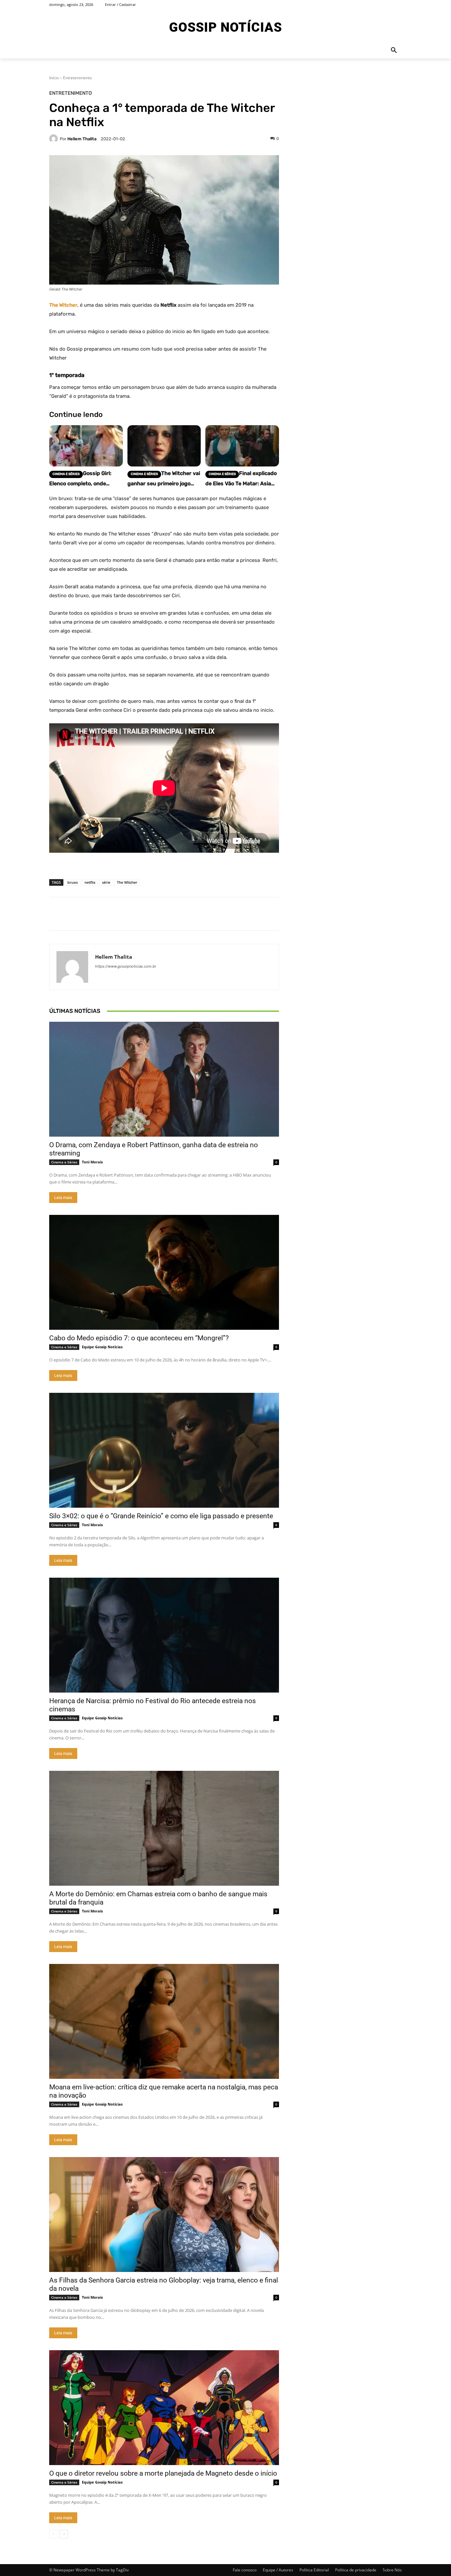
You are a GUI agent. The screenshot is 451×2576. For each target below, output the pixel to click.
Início (54, 78)
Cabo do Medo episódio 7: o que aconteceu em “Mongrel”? (139, 1338)
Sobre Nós (392, 2570)
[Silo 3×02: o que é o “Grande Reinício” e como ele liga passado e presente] (164, 1450)
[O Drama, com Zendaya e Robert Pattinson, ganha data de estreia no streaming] (164, 1079)
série (106, 882)
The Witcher (127, 882)
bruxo (73, 882)
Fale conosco (245, 2570)
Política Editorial (314, 2570)
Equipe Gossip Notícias (102, 1347)
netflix (90, 882)
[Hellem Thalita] (54, 139)
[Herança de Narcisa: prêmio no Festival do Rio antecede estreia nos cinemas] (164, 1635)
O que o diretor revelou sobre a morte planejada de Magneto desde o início (163, 2473)
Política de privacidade (356, 2570)
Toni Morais (92, 1162)
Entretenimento (77, 78)
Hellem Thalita (82, 139)
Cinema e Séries (64, 1162)
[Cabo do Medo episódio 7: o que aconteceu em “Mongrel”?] (164, 1272)
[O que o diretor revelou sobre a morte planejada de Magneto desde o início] (164, 2408)
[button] (394, 51)
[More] (333, 914)
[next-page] (64, 2534)
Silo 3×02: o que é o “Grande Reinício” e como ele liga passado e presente (161, 1516)
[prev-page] (53, 2534)
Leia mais (63, 1198)
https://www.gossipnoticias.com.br (126, 966)
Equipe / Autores (278, 2570)
